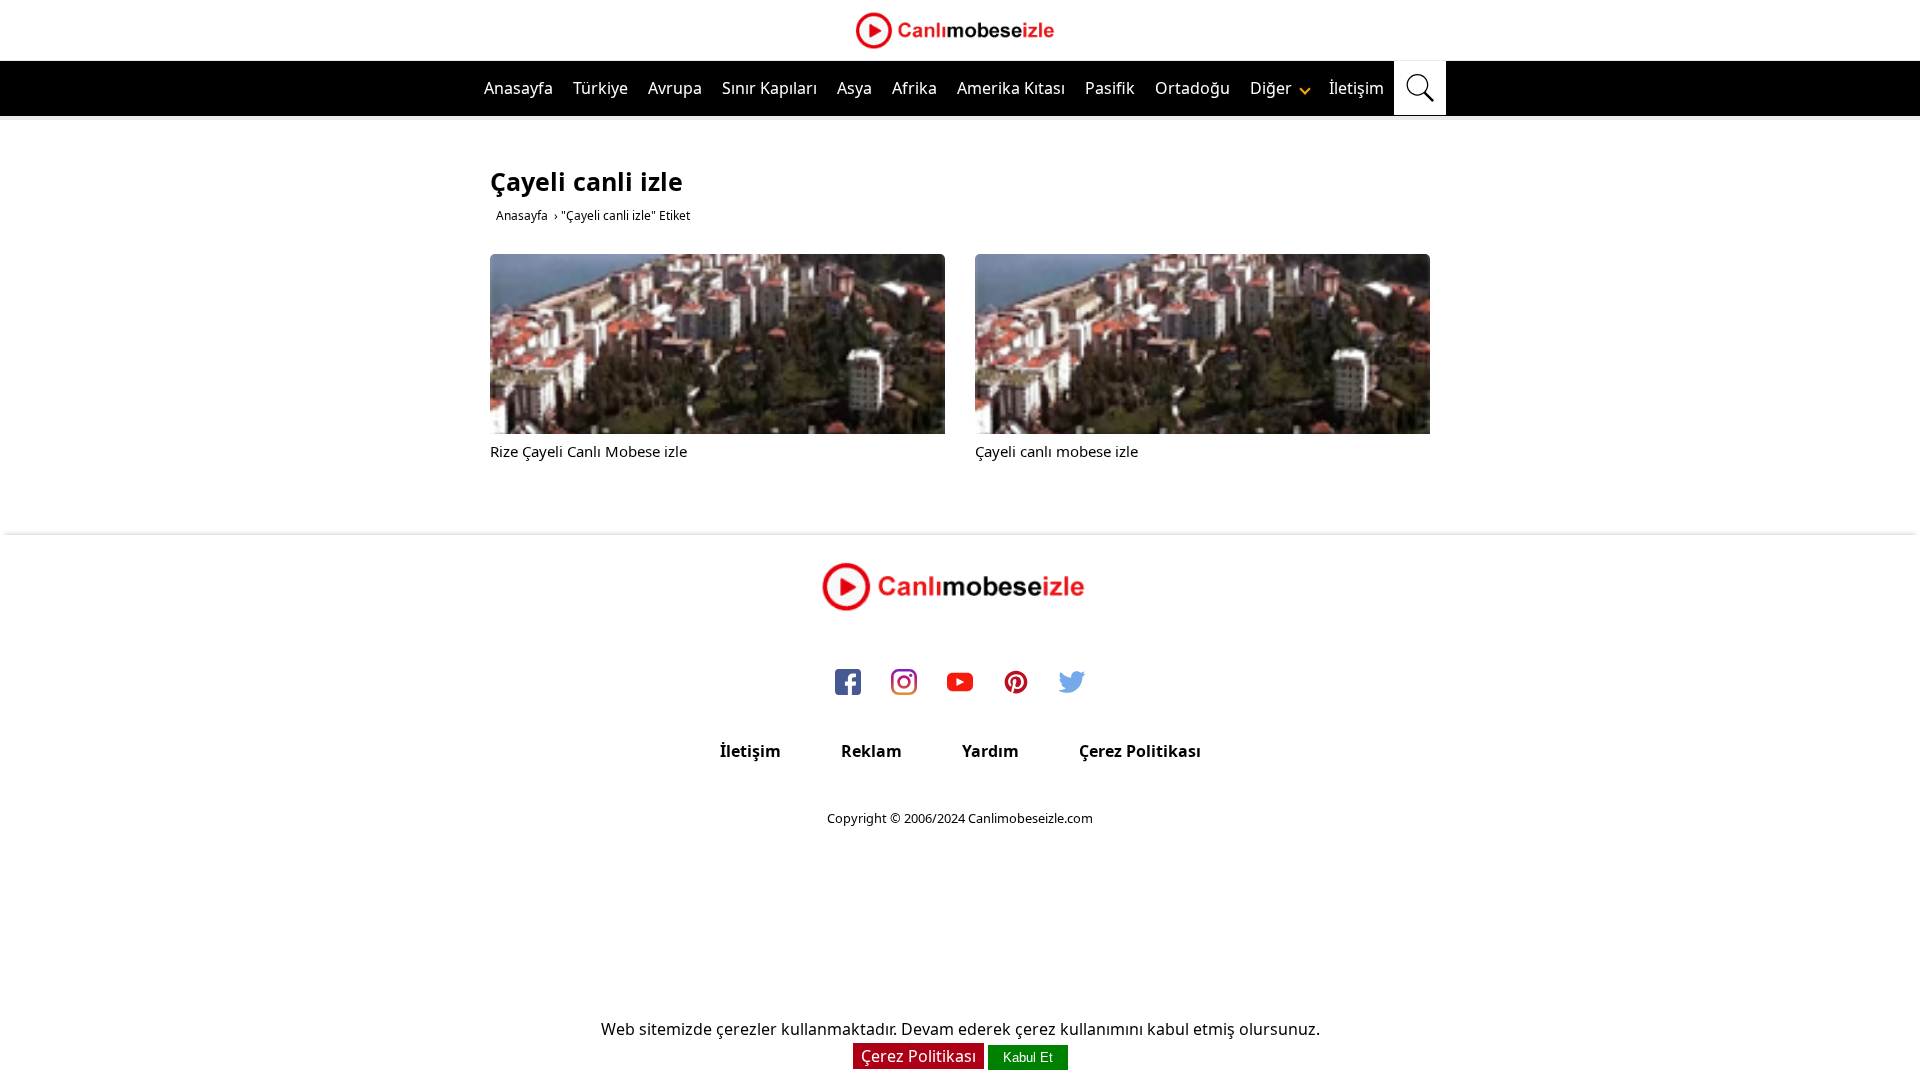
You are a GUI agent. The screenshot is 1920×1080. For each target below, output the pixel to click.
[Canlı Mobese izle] (960, 46)
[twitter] (1072, 683)
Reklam (871, 751)
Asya (854, 88)
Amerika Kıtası (1011, 88)
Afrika (914, 88)
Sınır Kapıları (769, 88)
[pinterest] (1016, 683)
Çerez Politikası (1140, 751)
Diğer (1273, 88)
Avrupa (675, 88)
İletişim (1356, 88)
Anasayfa (518, 88)
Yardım (990, 751)
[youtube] (960, 683)
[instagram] (904, 683)
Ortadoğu (1192, 88)
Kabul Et (1028, 1057)
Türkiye (600, 88)
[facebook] (848, 683)
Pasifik (1110, 88)
